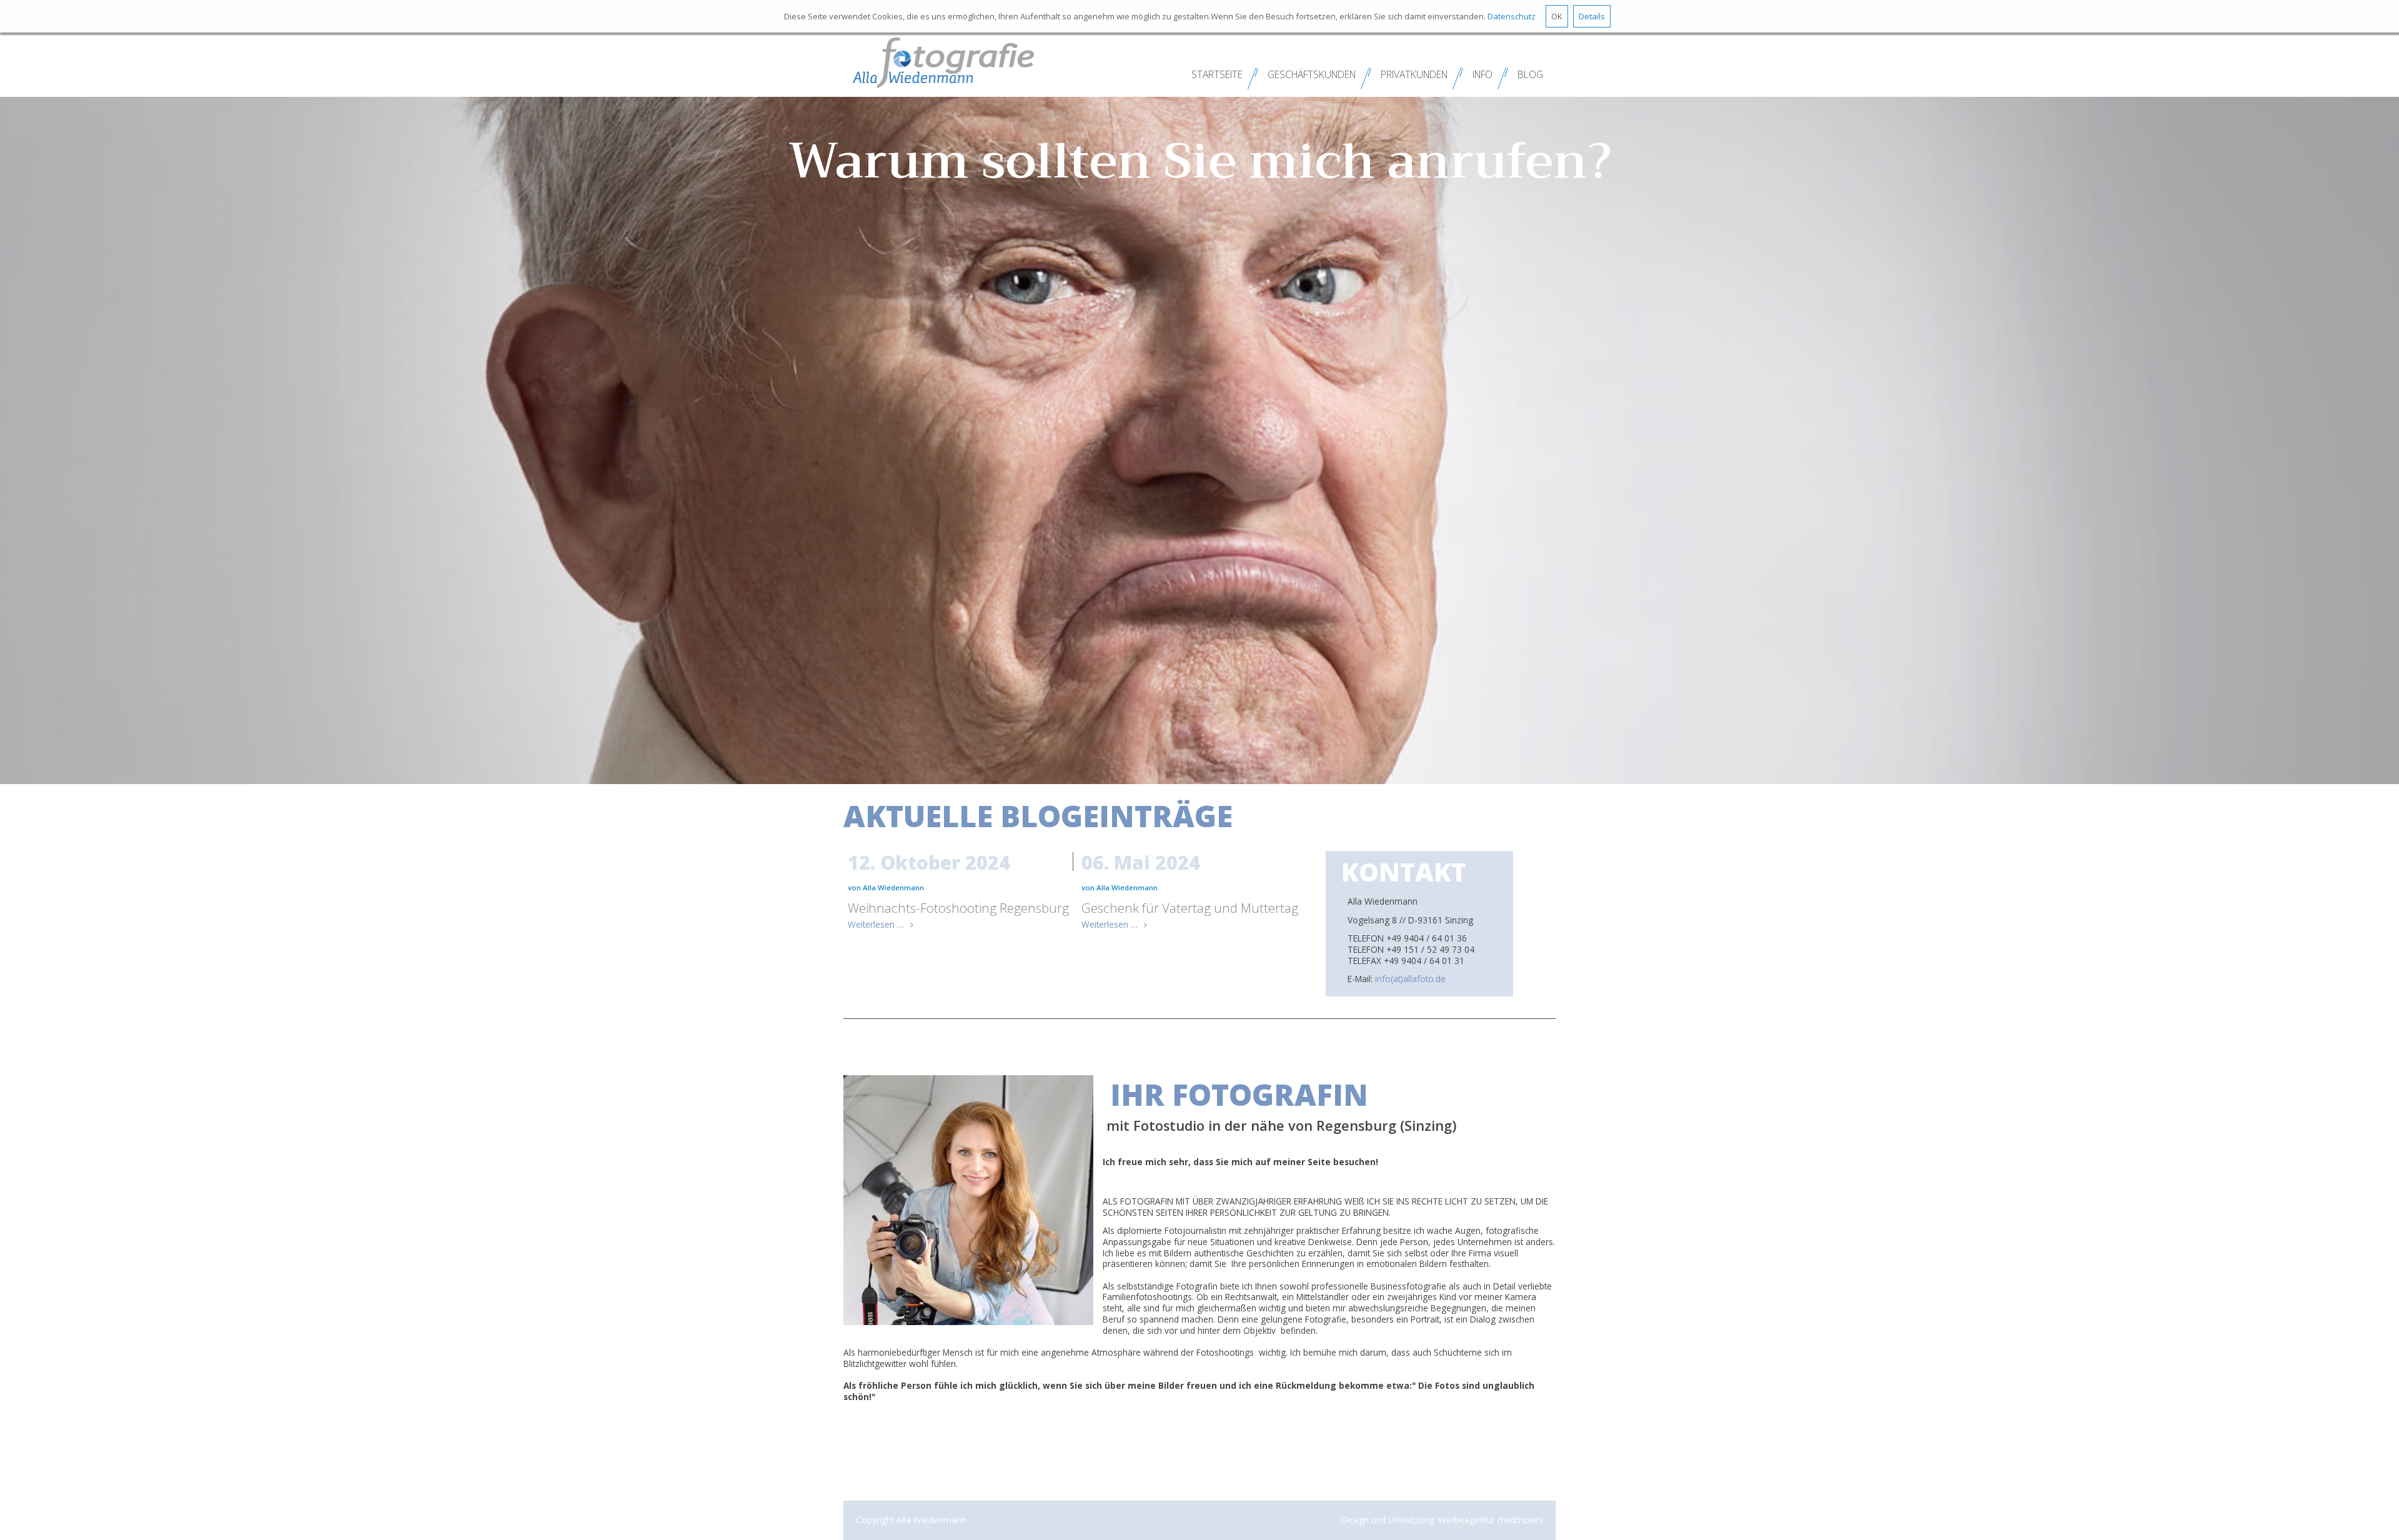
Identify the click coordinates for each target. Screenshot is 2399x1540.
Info (1483, 74)
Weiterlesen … (876, 924)
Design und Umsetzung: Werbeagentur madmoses (1442, 1520)
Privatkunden (1414, 74)
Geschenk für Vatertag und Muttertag (1190, 908)
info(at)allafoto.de (1410, 979)
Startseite (1217, 74)
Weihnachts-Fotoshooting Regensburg (958, 908)
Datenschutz (1512, 16)
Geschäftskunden (1312, 74)
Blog (1530, 74)
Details (1592, 16)
